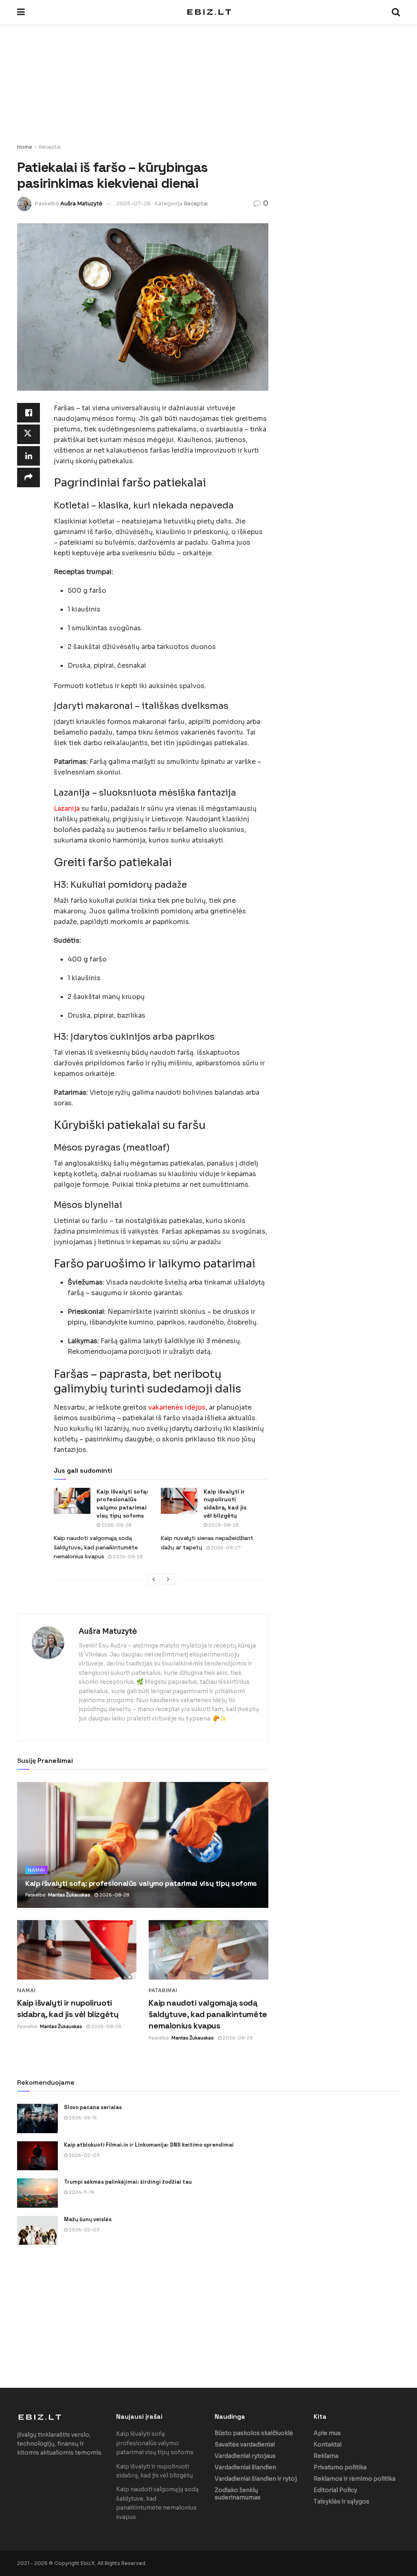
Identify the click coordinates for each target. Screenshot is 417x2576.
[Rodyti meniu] (21, 12)
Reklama (326, 2456)
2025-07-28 (134, 203)
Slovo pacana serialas (93, 2107)
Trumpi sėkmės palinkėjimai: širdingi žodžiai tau (128, 2182)
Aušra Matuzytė (81, 203)
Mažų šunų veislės (88, 2219)
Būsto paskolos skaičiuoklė (254, 2433)
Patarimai (163, 1991)
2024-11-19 (81, 2192)
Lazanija (67, 808)
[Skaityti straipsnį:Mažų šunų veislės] (37, 2231)
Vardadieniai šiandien (245, 2467)
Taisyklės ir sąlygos (341, 2501)
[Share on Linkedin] (29, 456)
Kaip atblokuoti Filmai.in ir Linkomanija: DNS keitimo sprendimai (149, 2145)
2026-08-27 (225, 1548)
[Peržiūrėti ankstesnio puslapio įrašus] (154, 1579)
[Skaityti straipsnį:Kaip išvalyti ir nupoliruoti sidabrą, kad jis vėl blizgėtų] (179, 1501)
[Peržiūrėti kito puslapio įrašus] (168, 1579)
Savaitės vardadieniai (245, 2444)
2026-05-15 (82, 2118)
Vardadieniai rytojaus (245, 2456)
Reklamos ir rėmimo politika (354, 2479)
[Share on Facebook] (29, 413)
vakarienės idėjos (177, 1407)
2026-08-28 (116, 1525)
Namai (36, 1870)
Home (25, 147)
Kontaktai (328, 2444)
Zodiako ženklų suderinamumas (238, 2494)
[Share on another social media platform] (29, 477)
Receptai (50, 147)
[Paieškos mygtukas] (396, 12)
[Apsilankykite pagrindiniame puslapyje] (208, 12)
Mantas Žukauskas (69, 1895)
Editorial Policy (335, 2490)
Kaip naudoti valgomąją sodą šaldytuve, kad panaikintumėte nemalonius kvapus (96, 1547)
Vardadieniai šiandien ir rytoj (256, 2479)
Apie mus (327, 2433)
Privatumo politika (340, 2467)
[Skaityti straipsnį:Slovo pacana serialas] (37, 2118)
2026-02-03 (84, 2155)
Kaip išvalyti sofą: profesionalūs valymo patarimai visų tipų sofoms (122, 1504)
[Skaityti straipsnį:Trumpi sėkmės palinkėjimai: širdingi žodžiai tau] (37, 2193)
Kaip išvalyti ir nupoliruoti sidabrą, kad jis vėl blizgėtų (225, 1504)
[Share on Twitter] (29, 434)
